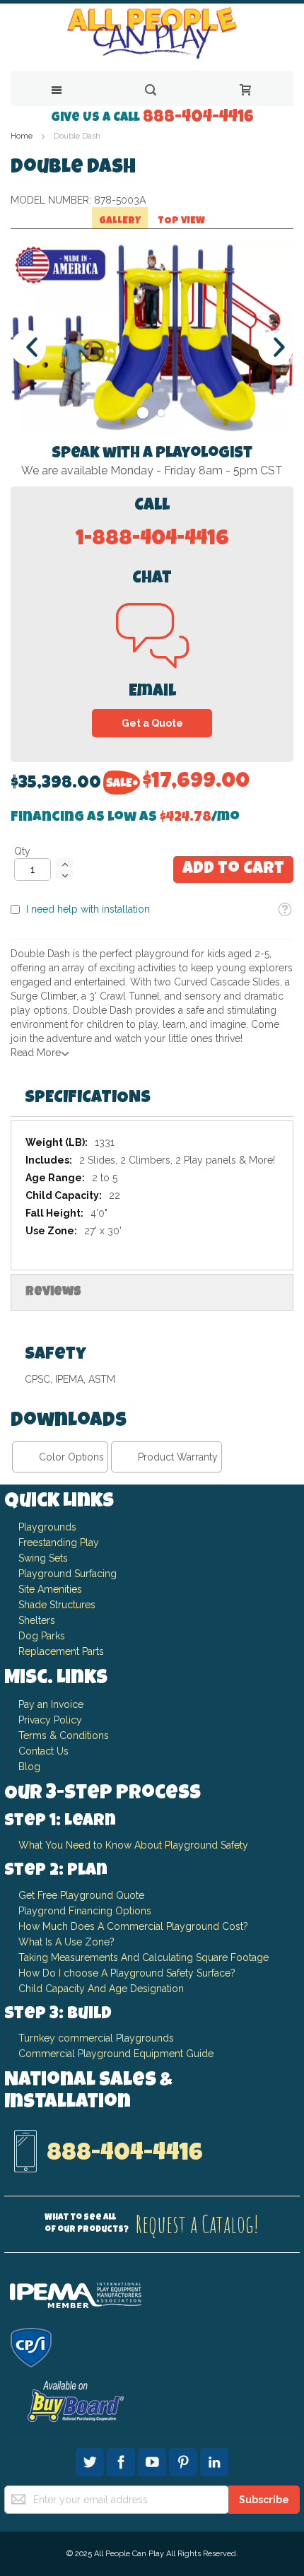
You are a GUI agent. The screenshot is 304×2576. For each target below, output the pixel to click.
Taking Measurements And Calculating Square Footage (144, 1957)
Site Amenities (50, 1589)
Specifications (88, 1099)
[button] (285, 910)
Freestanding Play (59, 1542)
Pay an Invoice (51, 1704)
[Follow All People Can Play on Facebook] (122, 2460)
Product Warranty (178, 1457)
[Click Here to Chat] (152, 659)
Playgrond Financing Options (85, 1911)
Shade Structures (57, 1605)
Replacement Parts (61, 1651)
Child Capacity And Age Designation (101, 1989)
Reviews (53, 1292)
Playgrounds (47, 1527)
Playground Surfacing (68, 1574)
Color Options (71, 1457)
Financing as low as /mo (125, 818)
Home (22, 136)
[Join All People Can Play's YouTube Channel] (153, 2460)
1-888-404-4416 (152, 540)
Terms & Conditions (64, 1735)
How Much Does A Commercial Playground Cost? (133, 1926)
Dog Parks (42, 1636)
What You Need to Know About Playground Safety (133, 1845)
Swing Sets (43, 1558)
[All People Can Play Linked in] (214, 2460)
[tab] (152, 1099)
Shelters (37, 1620)
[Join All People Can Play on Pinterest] (185, 2460)
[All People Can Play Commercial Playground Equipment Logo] (152, 34)
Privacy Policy (50, 1720)
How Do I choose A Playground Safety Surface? (127, 1973)
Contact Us (43, 1751)
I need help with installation (88, 909)
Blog (29, 1767)
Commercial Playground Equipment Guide (116, 2054)
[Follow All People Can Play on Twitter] (91, 2460)
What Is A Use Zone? (66, 1942)
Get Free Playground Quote (81, 1895)
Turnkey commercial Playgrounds (96, 2038)
